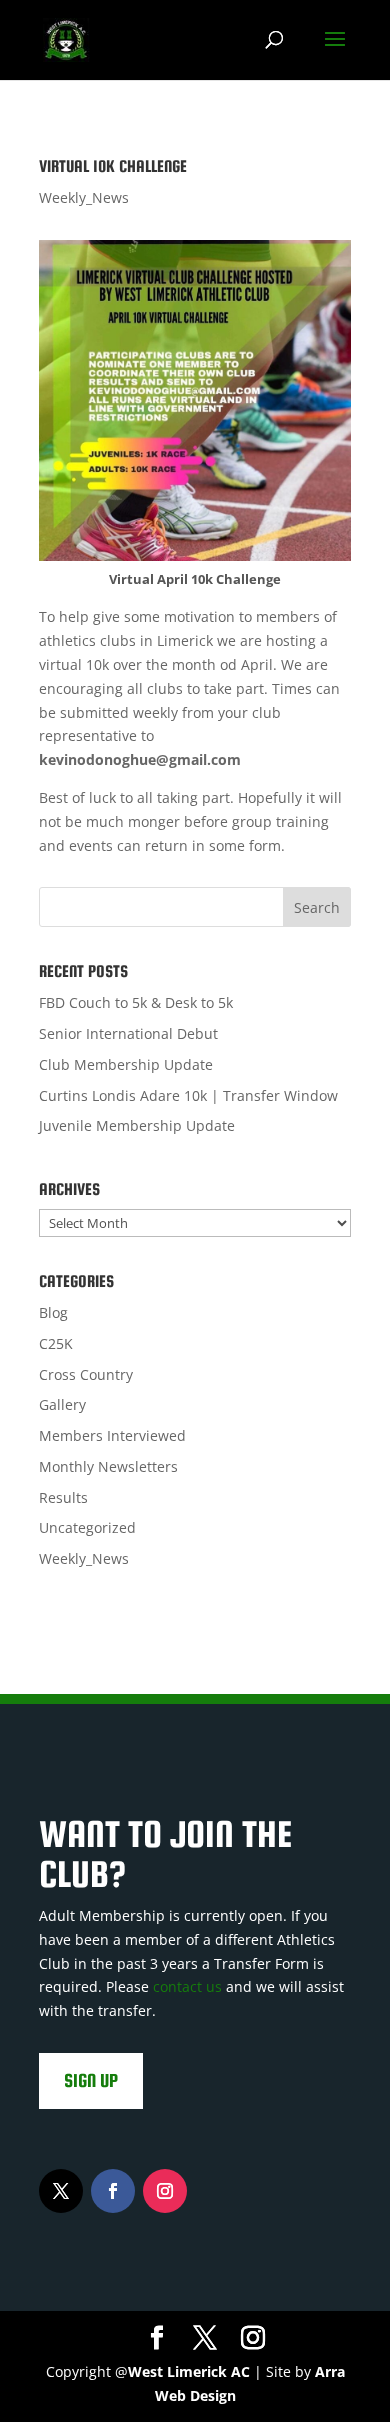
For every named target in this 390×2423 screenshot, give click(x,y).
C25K (56, 1343)
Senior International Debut (128, 1033)
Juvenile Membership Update (137, 1125)
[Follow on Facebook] (113, 2191)
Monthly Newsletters (108, 1466)
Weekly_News (84, 197)
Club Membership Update (126, 1064)
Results (63, 1497)
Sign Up (91, 2080)
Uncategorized (87, 1527)
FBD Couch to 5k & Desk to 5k (136, 1002)
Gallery (62, 1404)
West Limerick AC (189, 2371)
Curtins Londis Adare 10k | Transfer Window (188, 1095)
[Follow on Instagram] (165, 2191)
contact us (187, 1986)
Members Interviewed (112, 1435)
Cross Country (86, 1374)
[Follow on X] (61, 2191)
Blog (53, 1312)
